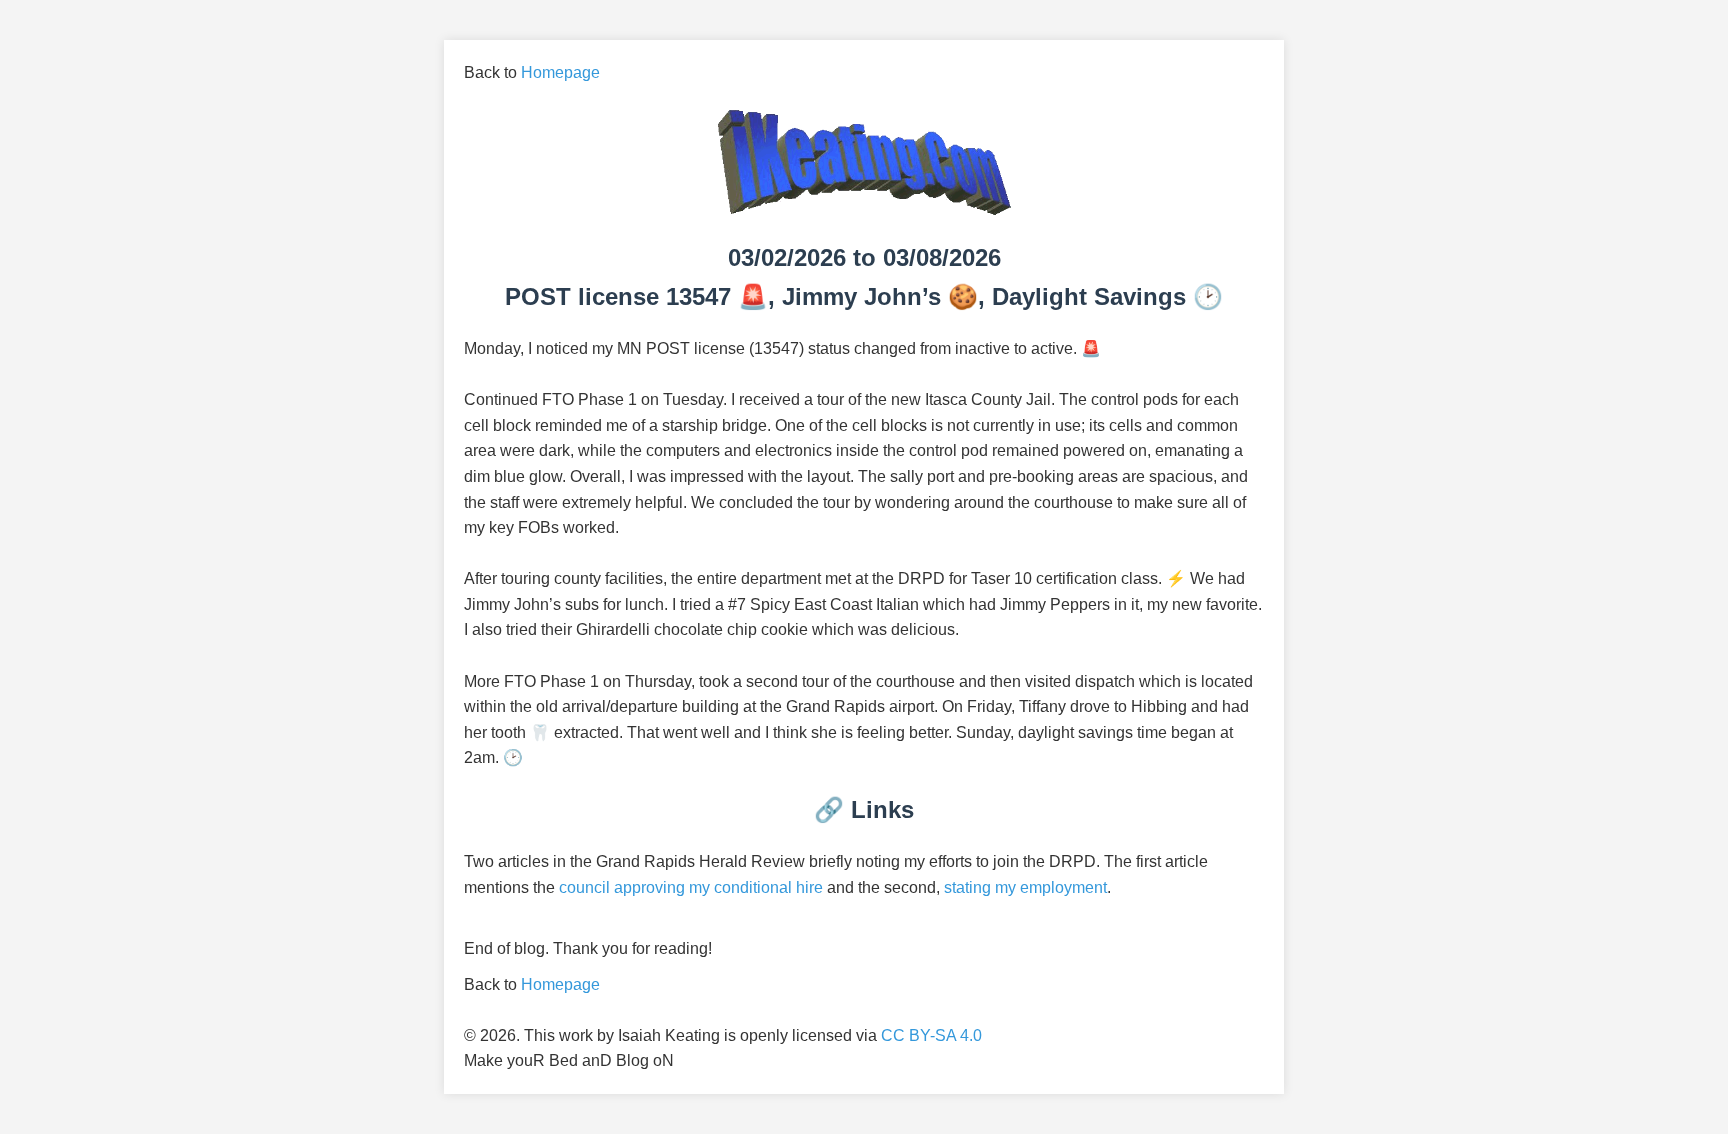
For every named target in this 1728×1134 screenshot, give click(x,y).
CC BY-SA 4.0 (931, 1035)
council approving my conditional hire (691, 887)
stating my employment (1025, 887)
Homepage (560, 72)
